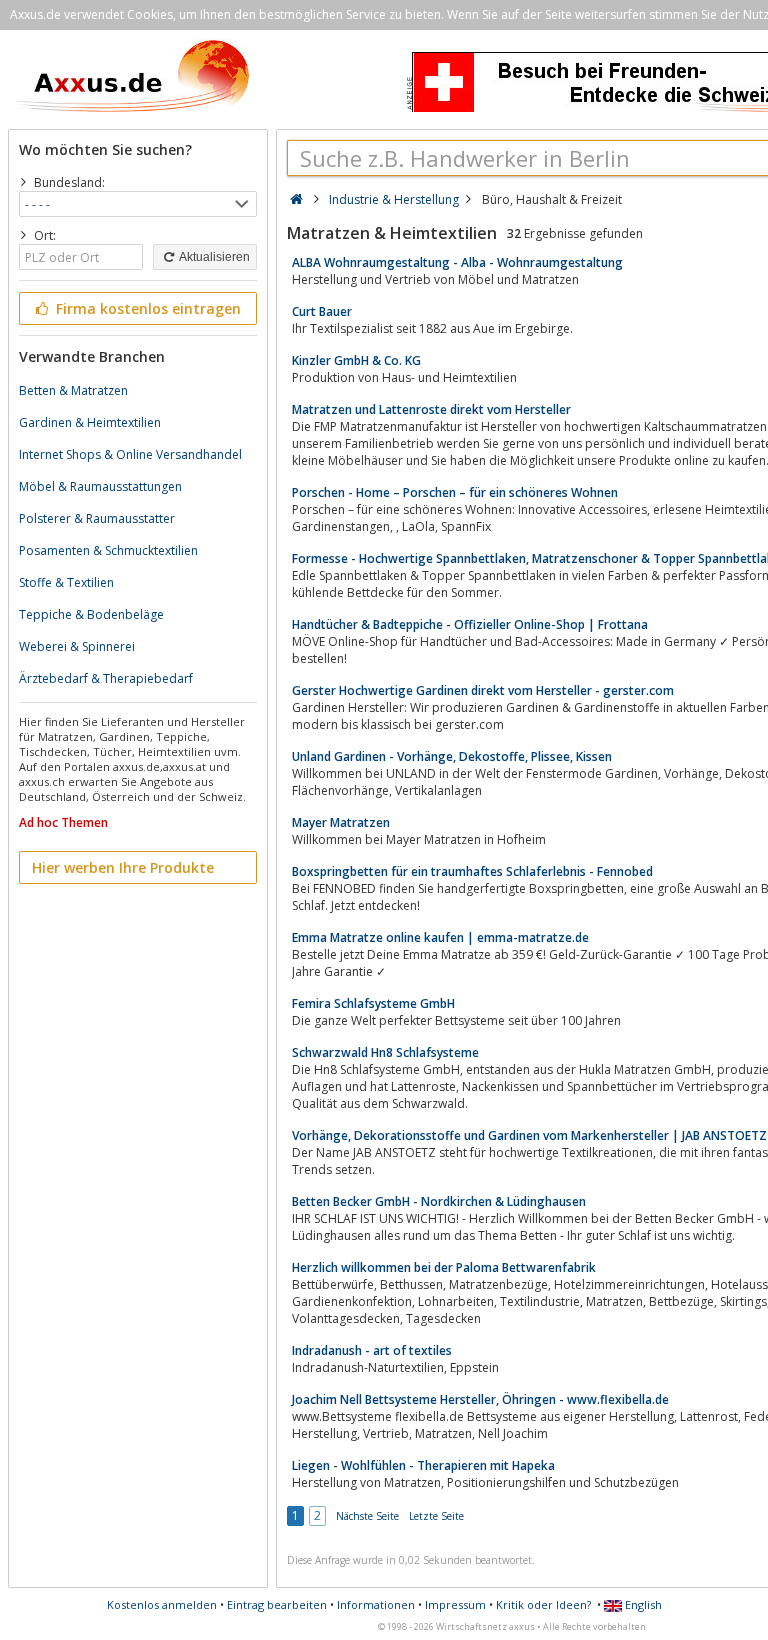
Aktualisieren (213, 257)
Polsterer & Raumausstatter (97, 518)
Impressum (455, 1604)
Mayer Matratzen (341, 822)
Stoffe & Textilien (66, 582)
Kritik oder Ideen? (543, 1604)
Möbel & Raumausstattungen (100, 486)
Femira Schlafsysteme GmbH (373, 1003)
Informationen (376, 1604)
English (642, 1604)
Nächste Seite (367, 1516)
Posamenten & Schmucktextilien (108, 550)
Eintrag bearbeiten (277, 1604)
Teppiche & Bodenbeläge (91, 614)
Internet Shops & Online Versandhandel (130, 454)
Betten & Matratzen (73, 390)
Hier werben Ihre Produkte (123, 867)
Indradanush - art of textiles (372, 1350)
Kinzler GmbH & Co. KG (356, 360)
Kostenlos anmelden (162, 1604)
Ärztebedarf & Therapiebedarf (106, 678)
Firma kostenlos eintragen (146, 308)
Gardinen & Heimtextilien (90, 422)
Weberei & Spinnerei (77, 646)
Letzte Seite (436, 1516)
